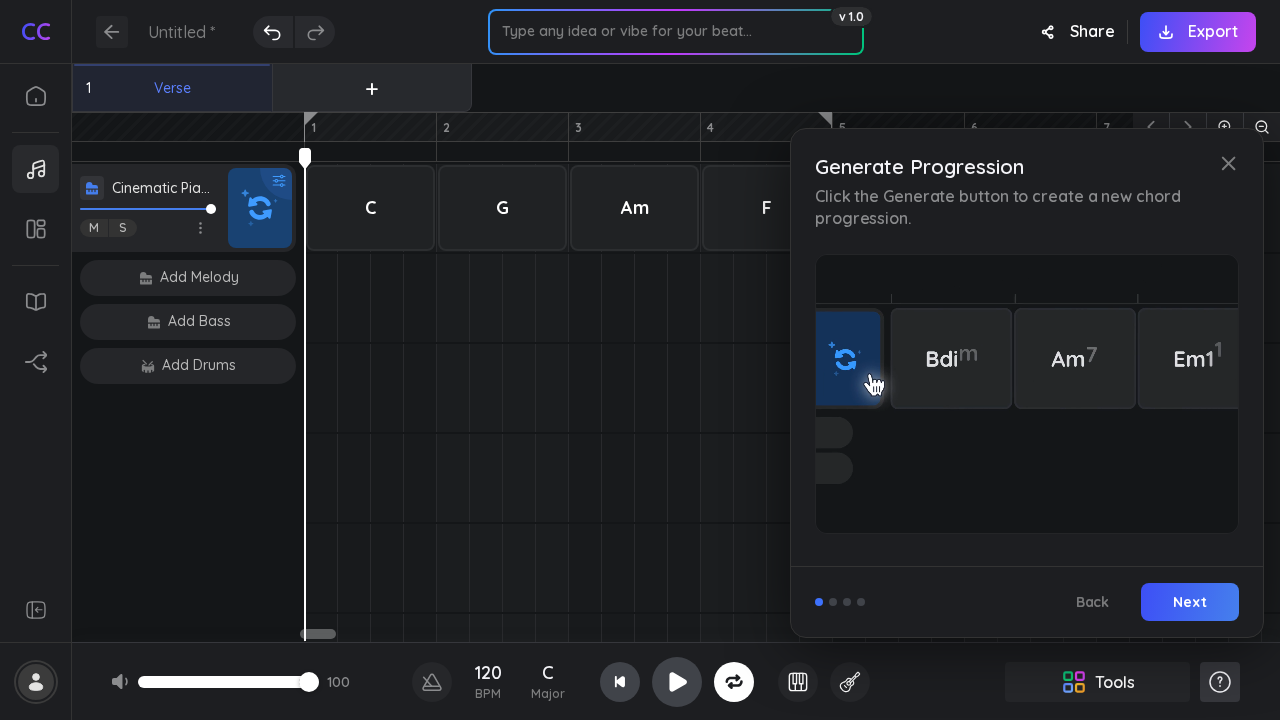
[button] (172, 87)
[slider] (211, 209)
